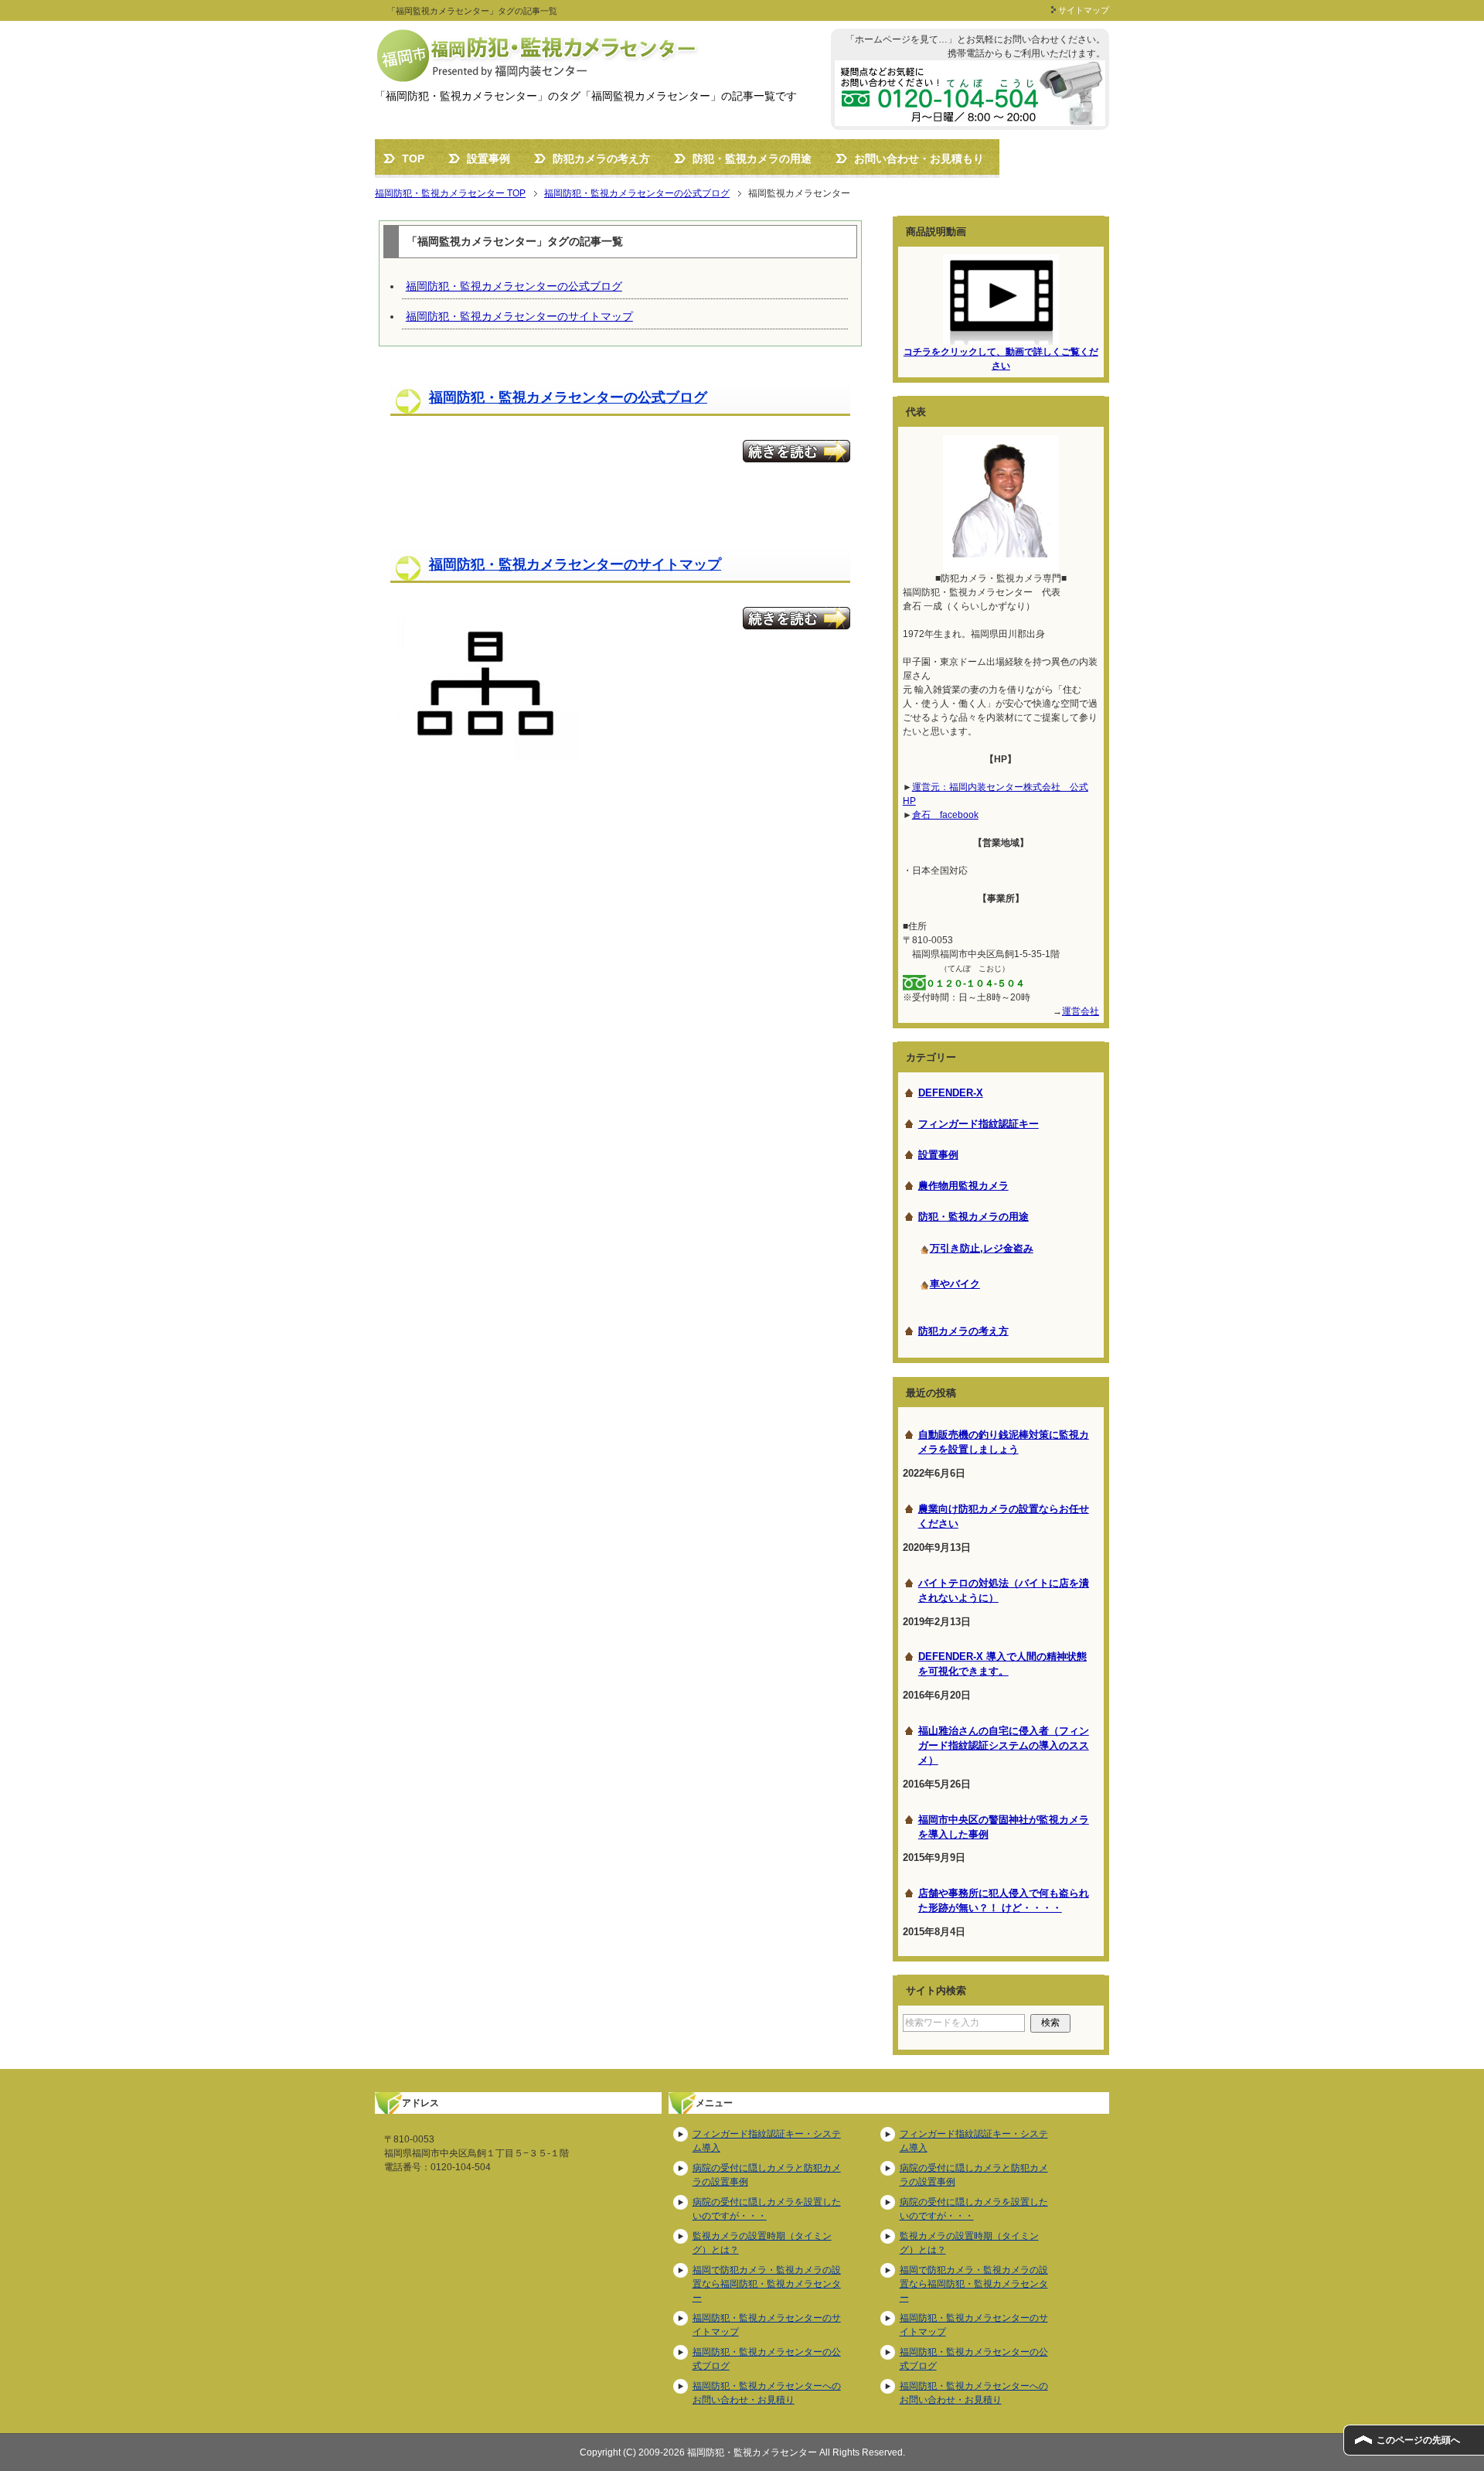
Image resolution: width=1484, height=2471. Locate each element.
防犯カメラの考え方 (601, 158)
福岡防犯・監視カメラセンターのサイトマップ (519, 316)
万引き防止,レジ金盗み (982, 1248)
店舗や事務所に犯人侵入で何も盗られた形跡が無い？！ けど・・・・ (1004, 1901)
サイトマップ (1084, 10)
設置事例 (488, 158)
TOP (413, 158)
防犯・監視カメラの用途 (752, 158)
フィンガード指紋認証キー (979, 1124)
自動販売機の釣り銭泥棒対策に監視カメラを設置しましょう (1004, 1442)
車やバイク (955, 1284)
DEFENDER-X (951, 1093)
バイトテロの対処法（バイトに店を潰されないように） (1004, 1591)
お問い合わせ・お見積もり (919, 158)
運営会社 (1081, 1011)
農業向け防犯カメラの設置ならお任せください (1004, 1517)
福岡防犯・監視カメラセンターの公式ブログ (514, 286)
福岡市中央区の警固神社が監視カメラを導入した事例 (1004, 1827)
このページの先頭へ (1418, 2440)
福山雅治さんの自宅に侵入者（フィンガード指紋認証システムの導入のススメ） (1004, 1746)
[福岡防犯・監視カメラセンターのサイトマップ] (485, 752)
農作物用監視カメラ (963, 1186)
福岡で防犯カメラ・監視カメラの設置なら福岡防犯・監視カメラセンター (767, 2284)
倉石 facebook (945, 815)
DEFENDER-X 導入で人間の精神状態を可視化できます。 (1002, 1664)
